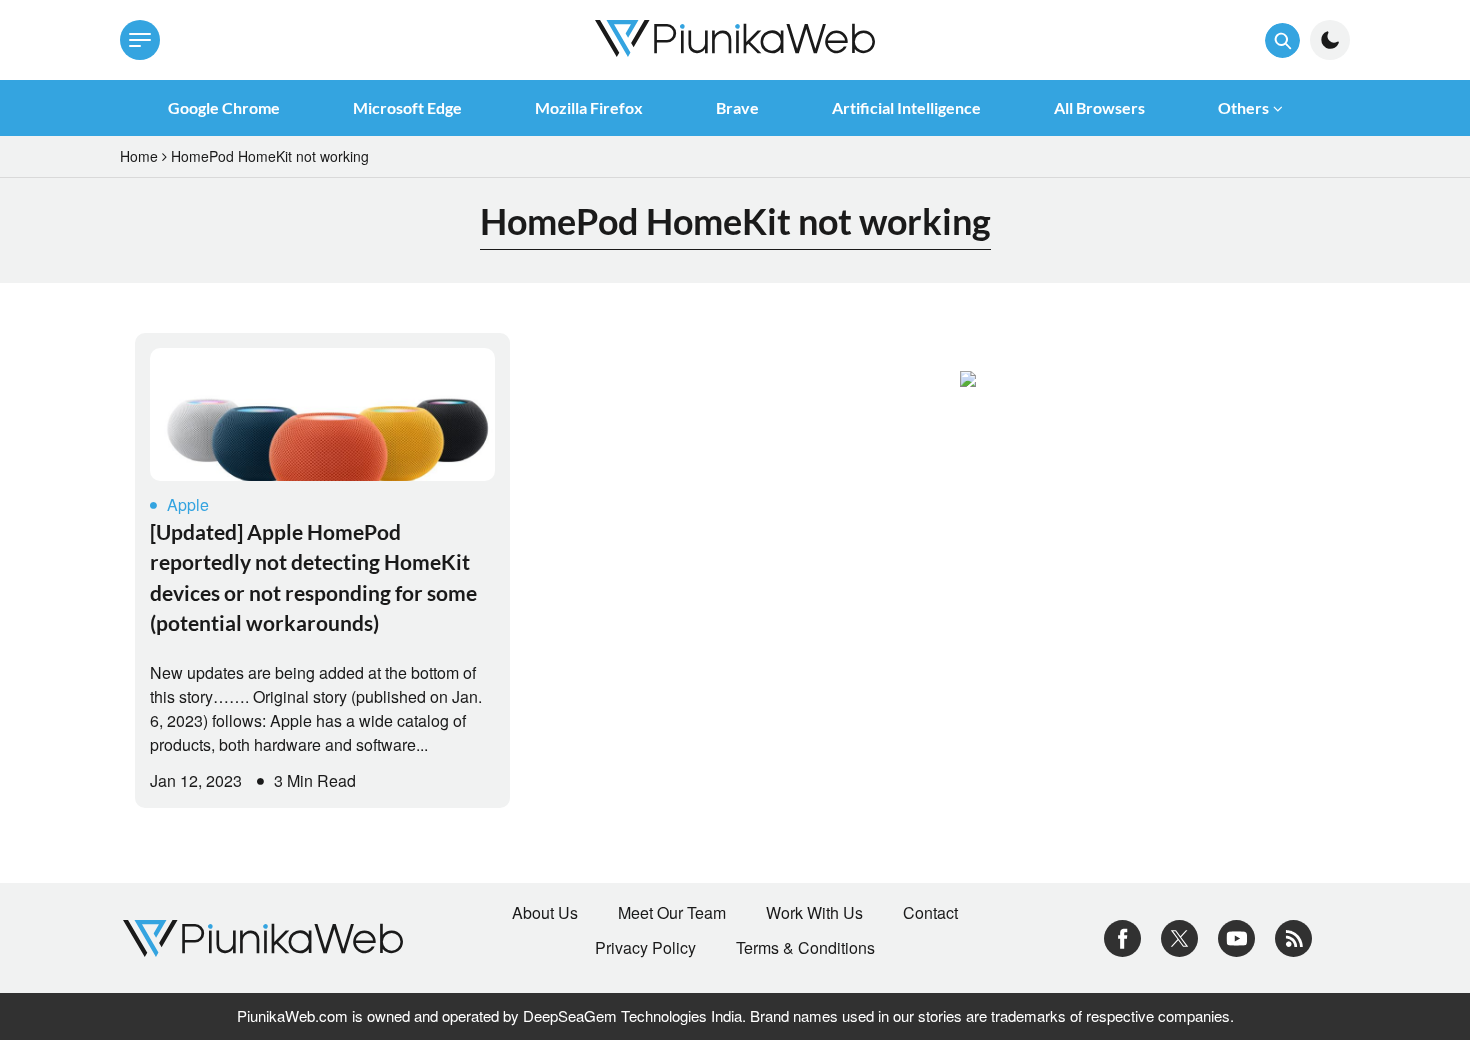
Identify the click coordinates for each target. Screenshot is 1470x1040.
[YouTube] (1236, 935)
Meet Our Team (672, 913)
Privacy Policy (645, 948)
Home (139, 156)
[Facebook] (1122, 935)
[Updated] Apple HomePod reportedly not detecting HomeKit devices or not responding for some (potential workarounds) (313, 577)
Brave (737, 107)
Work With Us (814, 913)
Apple (188, 504)
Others (1243, 107)
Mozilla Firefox (589, 107)
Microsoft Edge (407, 107)
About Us (545, 913)
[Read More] (322, 414)
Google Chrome (224, 107)
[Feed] (1293, 935)
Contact (930, 913)
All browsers (1099, 107)
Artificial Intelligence (906, 107)
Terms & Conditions (805, 948)
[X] (1179, 935)
